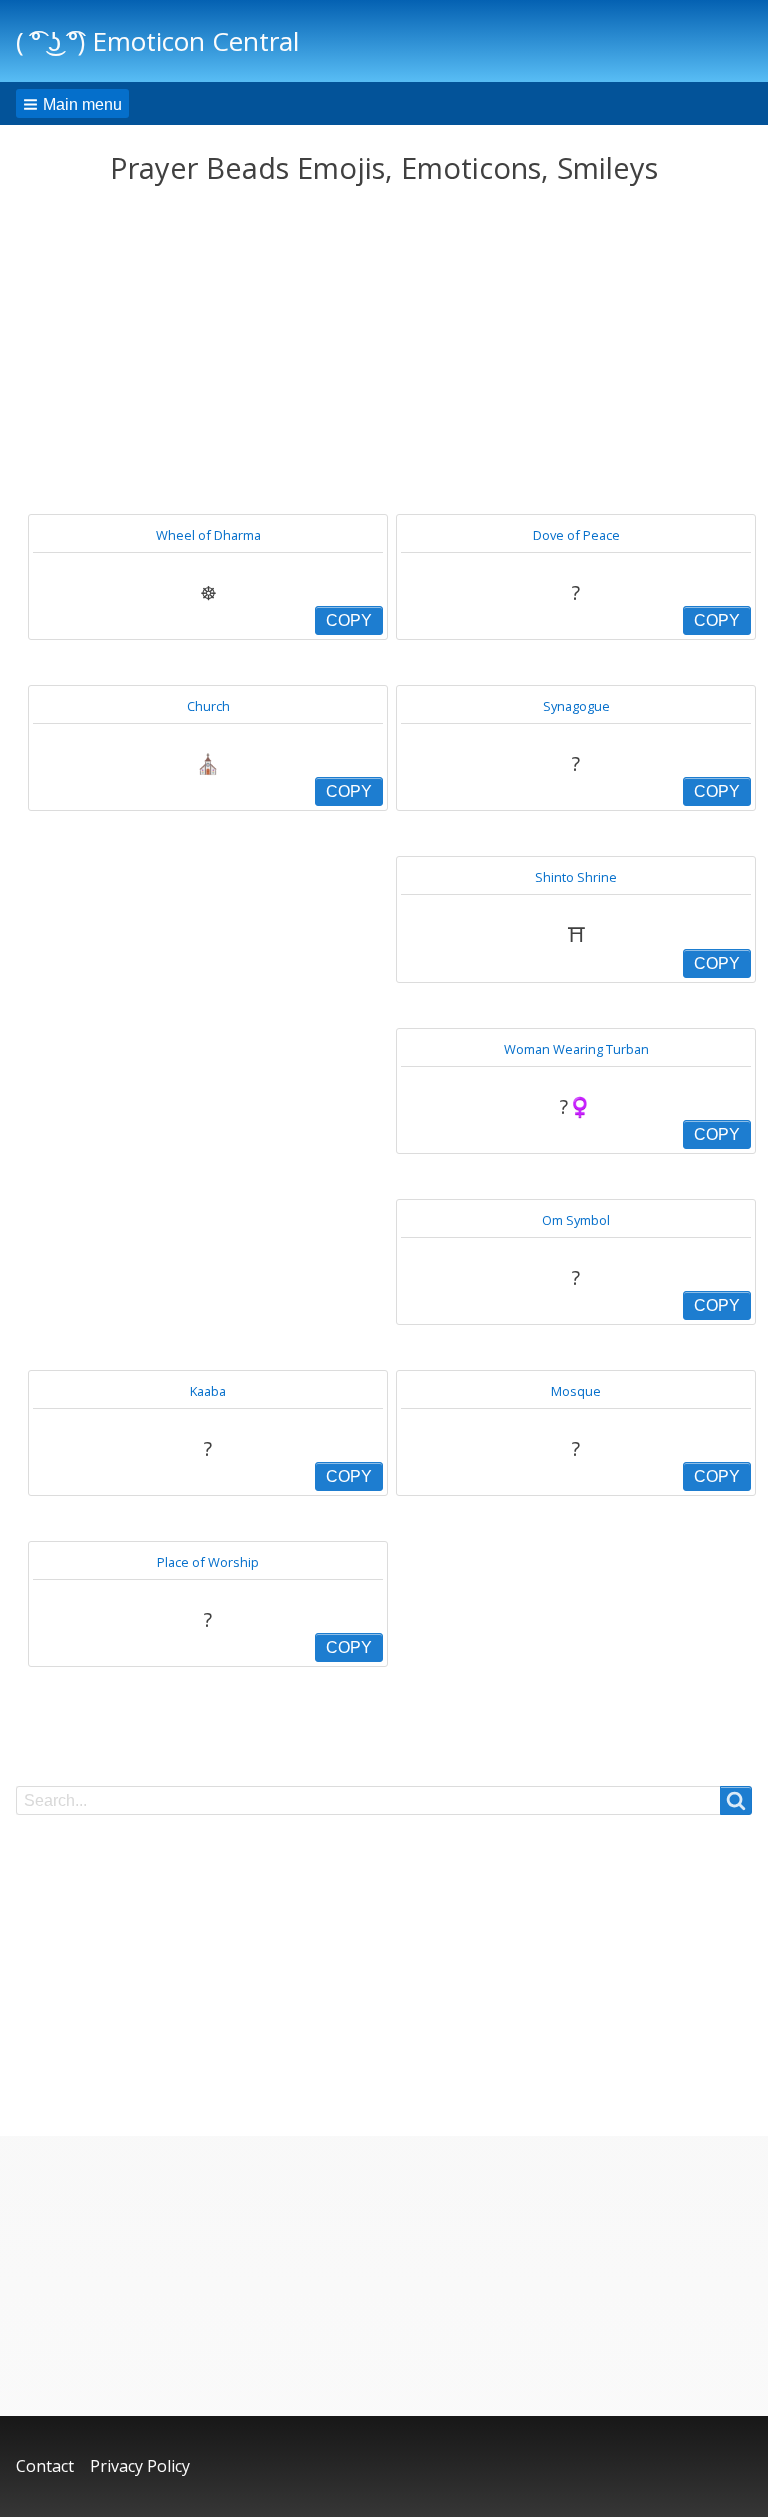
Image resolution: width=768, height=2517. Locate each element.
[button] (72, 103)
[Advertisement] (384, 350)
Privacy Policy (140, 2466)
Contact (45, 2466)
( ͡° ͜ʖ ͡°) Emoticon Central (157, 41)
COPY (349, 620)
